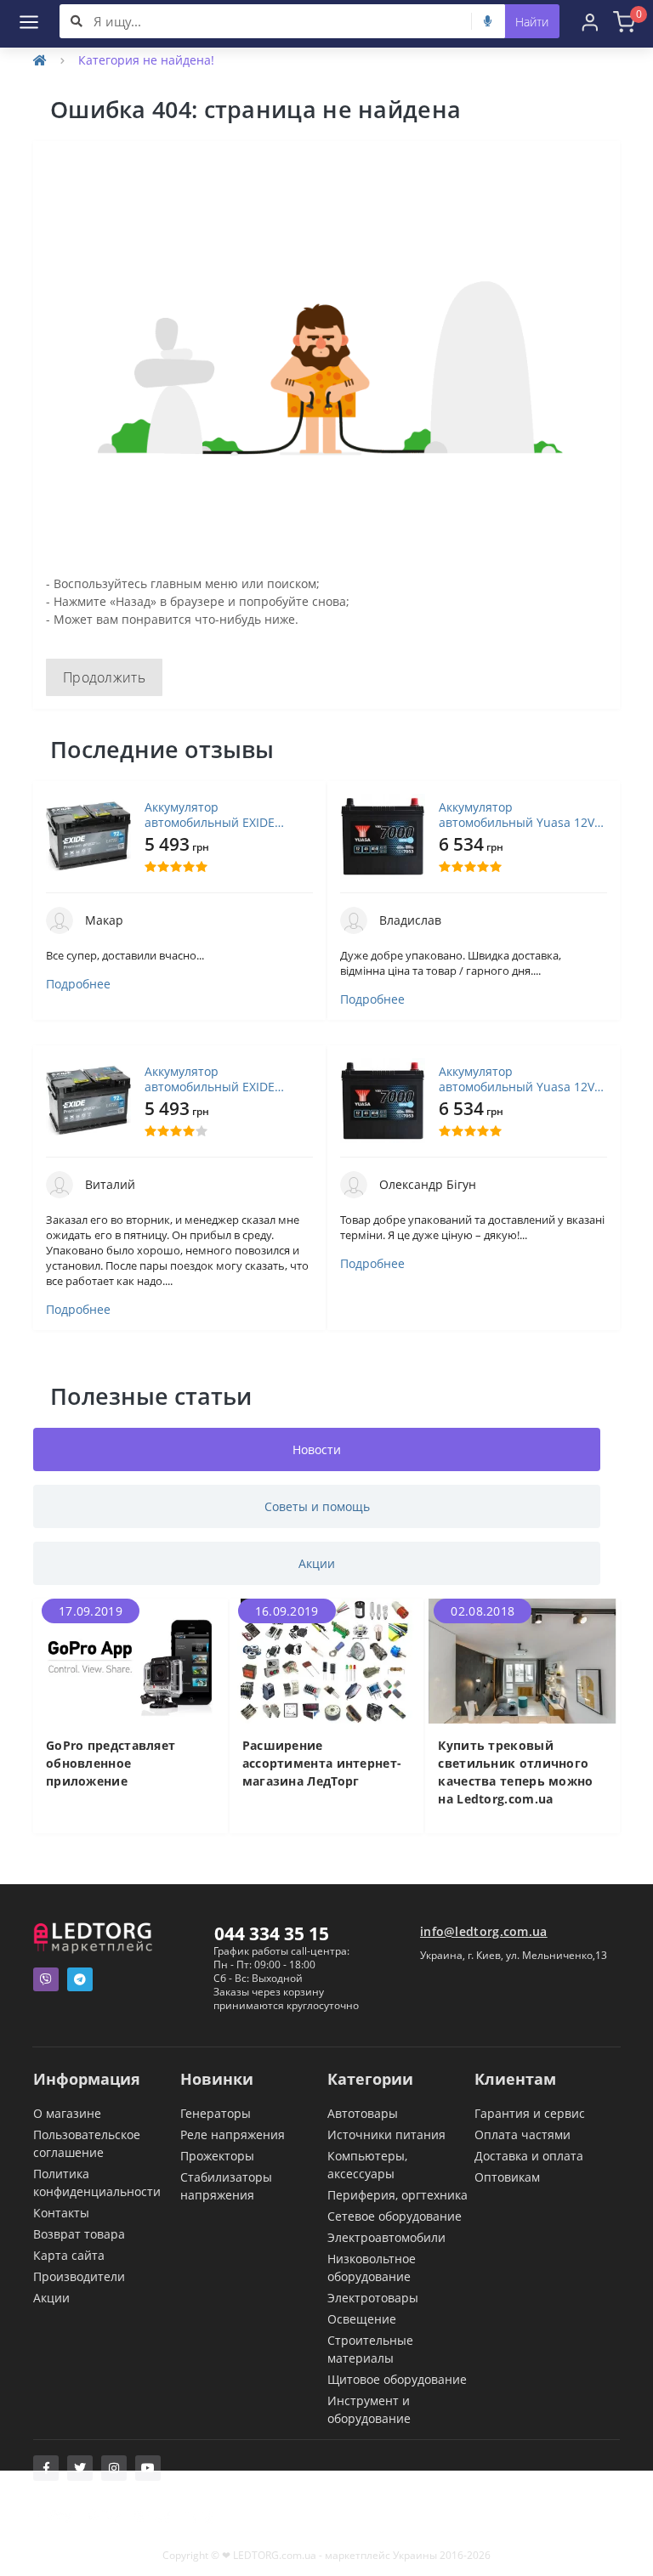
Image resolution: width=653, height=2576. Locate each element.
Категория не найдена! (146, 60)
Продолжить (104, 677)
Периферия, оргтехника (397, 2195)
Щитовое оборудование (397, 2379)
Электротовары (373, 2298)
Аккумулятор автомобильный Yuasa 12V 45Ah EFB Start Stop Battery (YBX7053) (517, 815)
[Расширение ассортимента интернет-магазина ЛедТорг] (327, 1659)
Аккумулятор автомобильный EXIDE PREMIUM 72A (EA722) (210, 815)
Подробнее (78, 984)
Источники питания (386, 2134)
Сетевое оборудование (395, 2216)
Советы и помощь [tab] (317, 1506)
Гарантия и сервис (530, 2113)
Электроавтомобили (386, 2237)
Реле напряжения (233, 2134)
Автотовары (363, 2113)
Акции (51, 2298)
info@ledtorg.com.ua (484, 1931)
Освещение (362, 2319)
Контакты (61, 2213)
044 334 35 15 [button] (272, 1933)
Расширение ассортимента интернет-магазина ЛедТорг (322, 1763)
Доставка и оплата (529, 2156)
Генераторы (216, 2113)
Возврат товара (79, 2234)
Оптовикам (507, 2177)
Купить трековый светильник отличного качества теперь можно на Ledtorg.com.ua (515, 1772)
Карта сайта (69, 2255)
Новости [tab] (317, 1449)
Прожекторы (217, 2156)
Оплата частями (522, 2134)
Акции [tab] (317, 1563)
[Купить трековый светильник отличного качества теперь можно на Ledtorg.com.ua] (522, 1659)
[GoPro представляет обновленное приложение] (131, 1659)
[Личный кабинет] (590, 21)
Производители (79, 2276)
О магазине (67, 2113)
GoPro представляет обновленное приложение (111, 1763)
